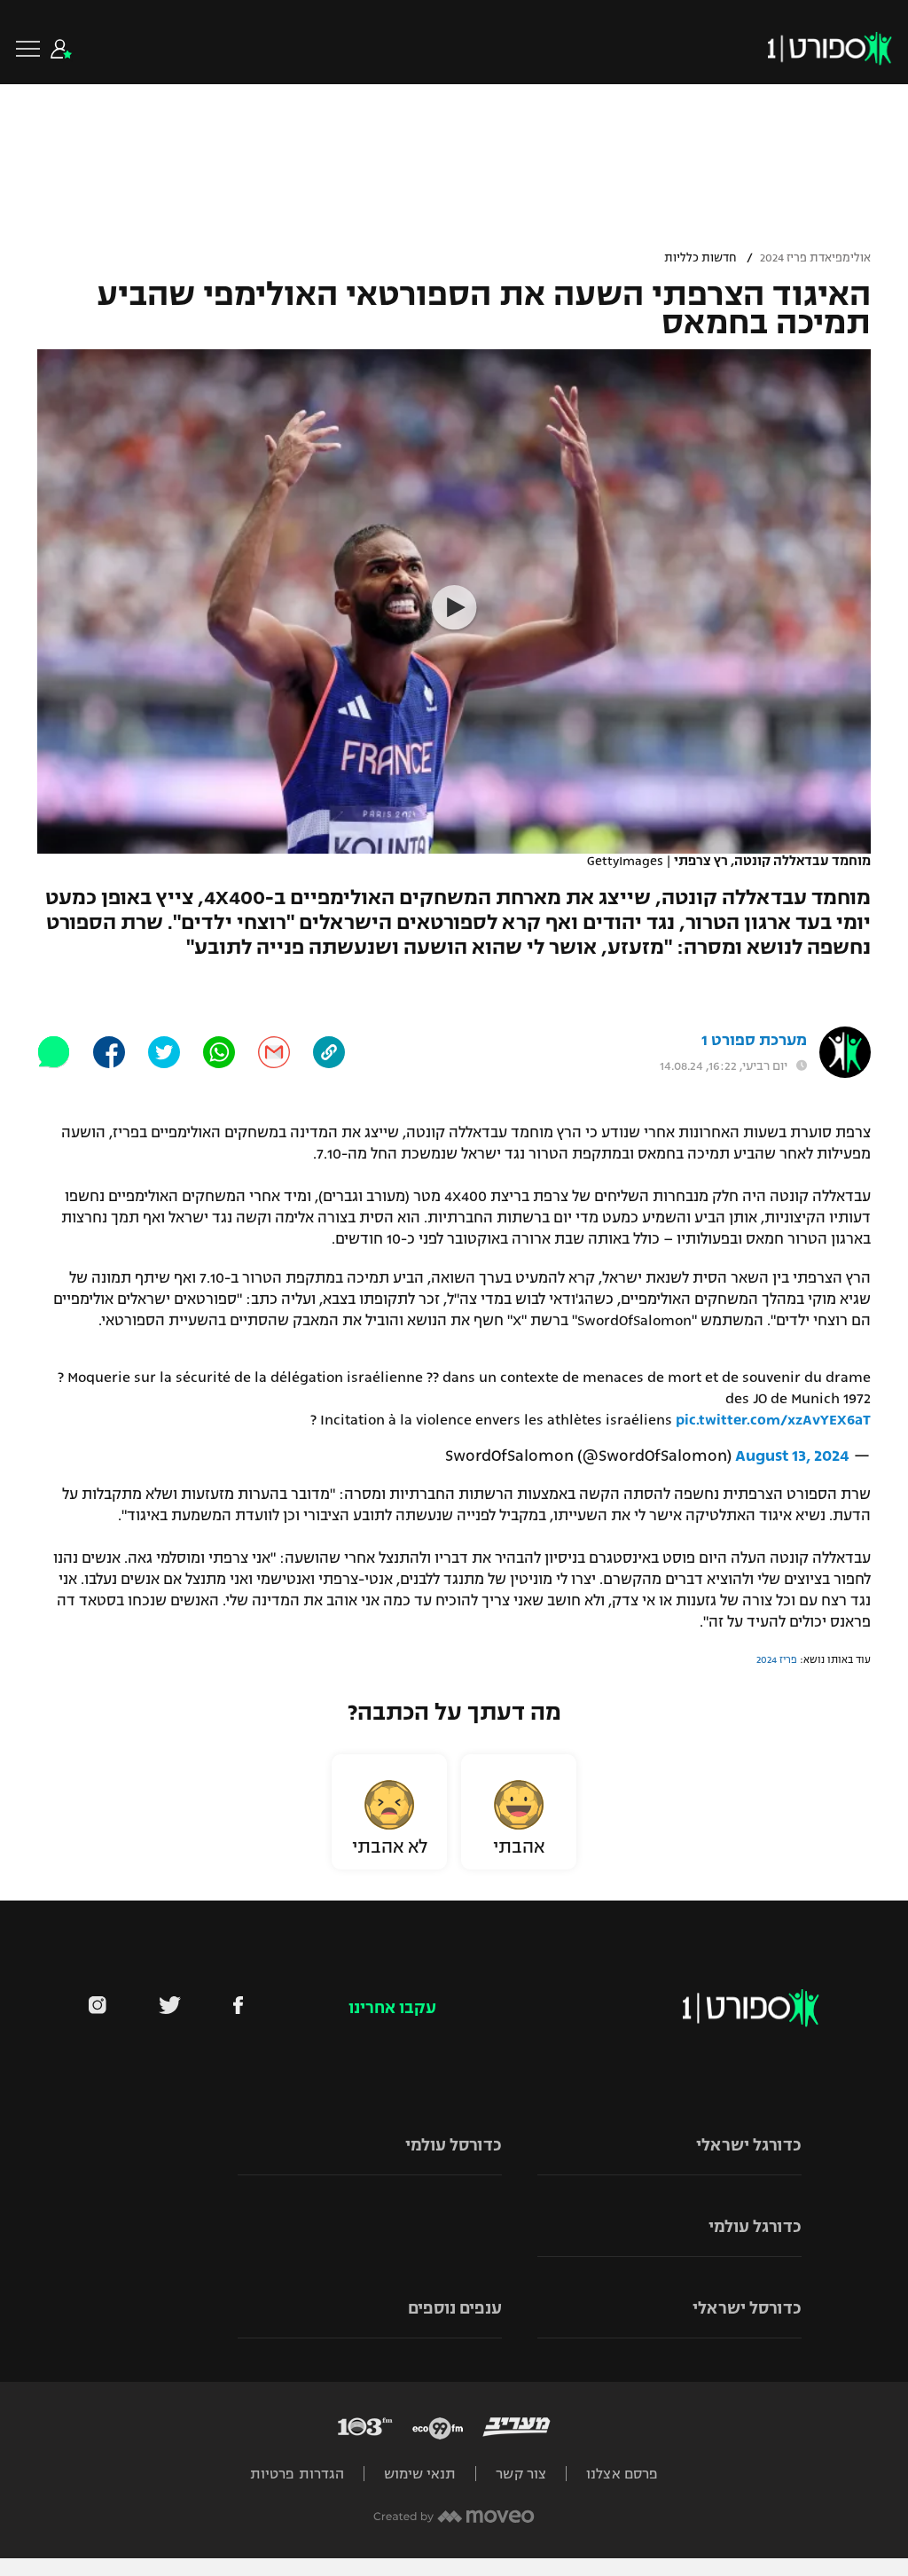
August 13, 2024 (792, 1456)
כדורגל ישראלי (749, 2145)
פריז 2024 (777, 1659)
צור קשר (521, 2474)
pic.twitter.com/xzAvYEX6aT (773, 1420)
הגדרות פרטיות (297, 2474)
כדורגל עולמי (755, 2227)
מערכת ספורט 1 (754, 1040)
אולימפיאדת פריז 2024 (815, 258)
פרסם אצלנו (622, 2474)
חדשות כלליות (700, 258)
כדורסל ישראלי (747, 2308)
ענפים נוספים (455, 2308)
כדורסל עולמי (454, 2145)
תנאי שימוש (420, 2474)
